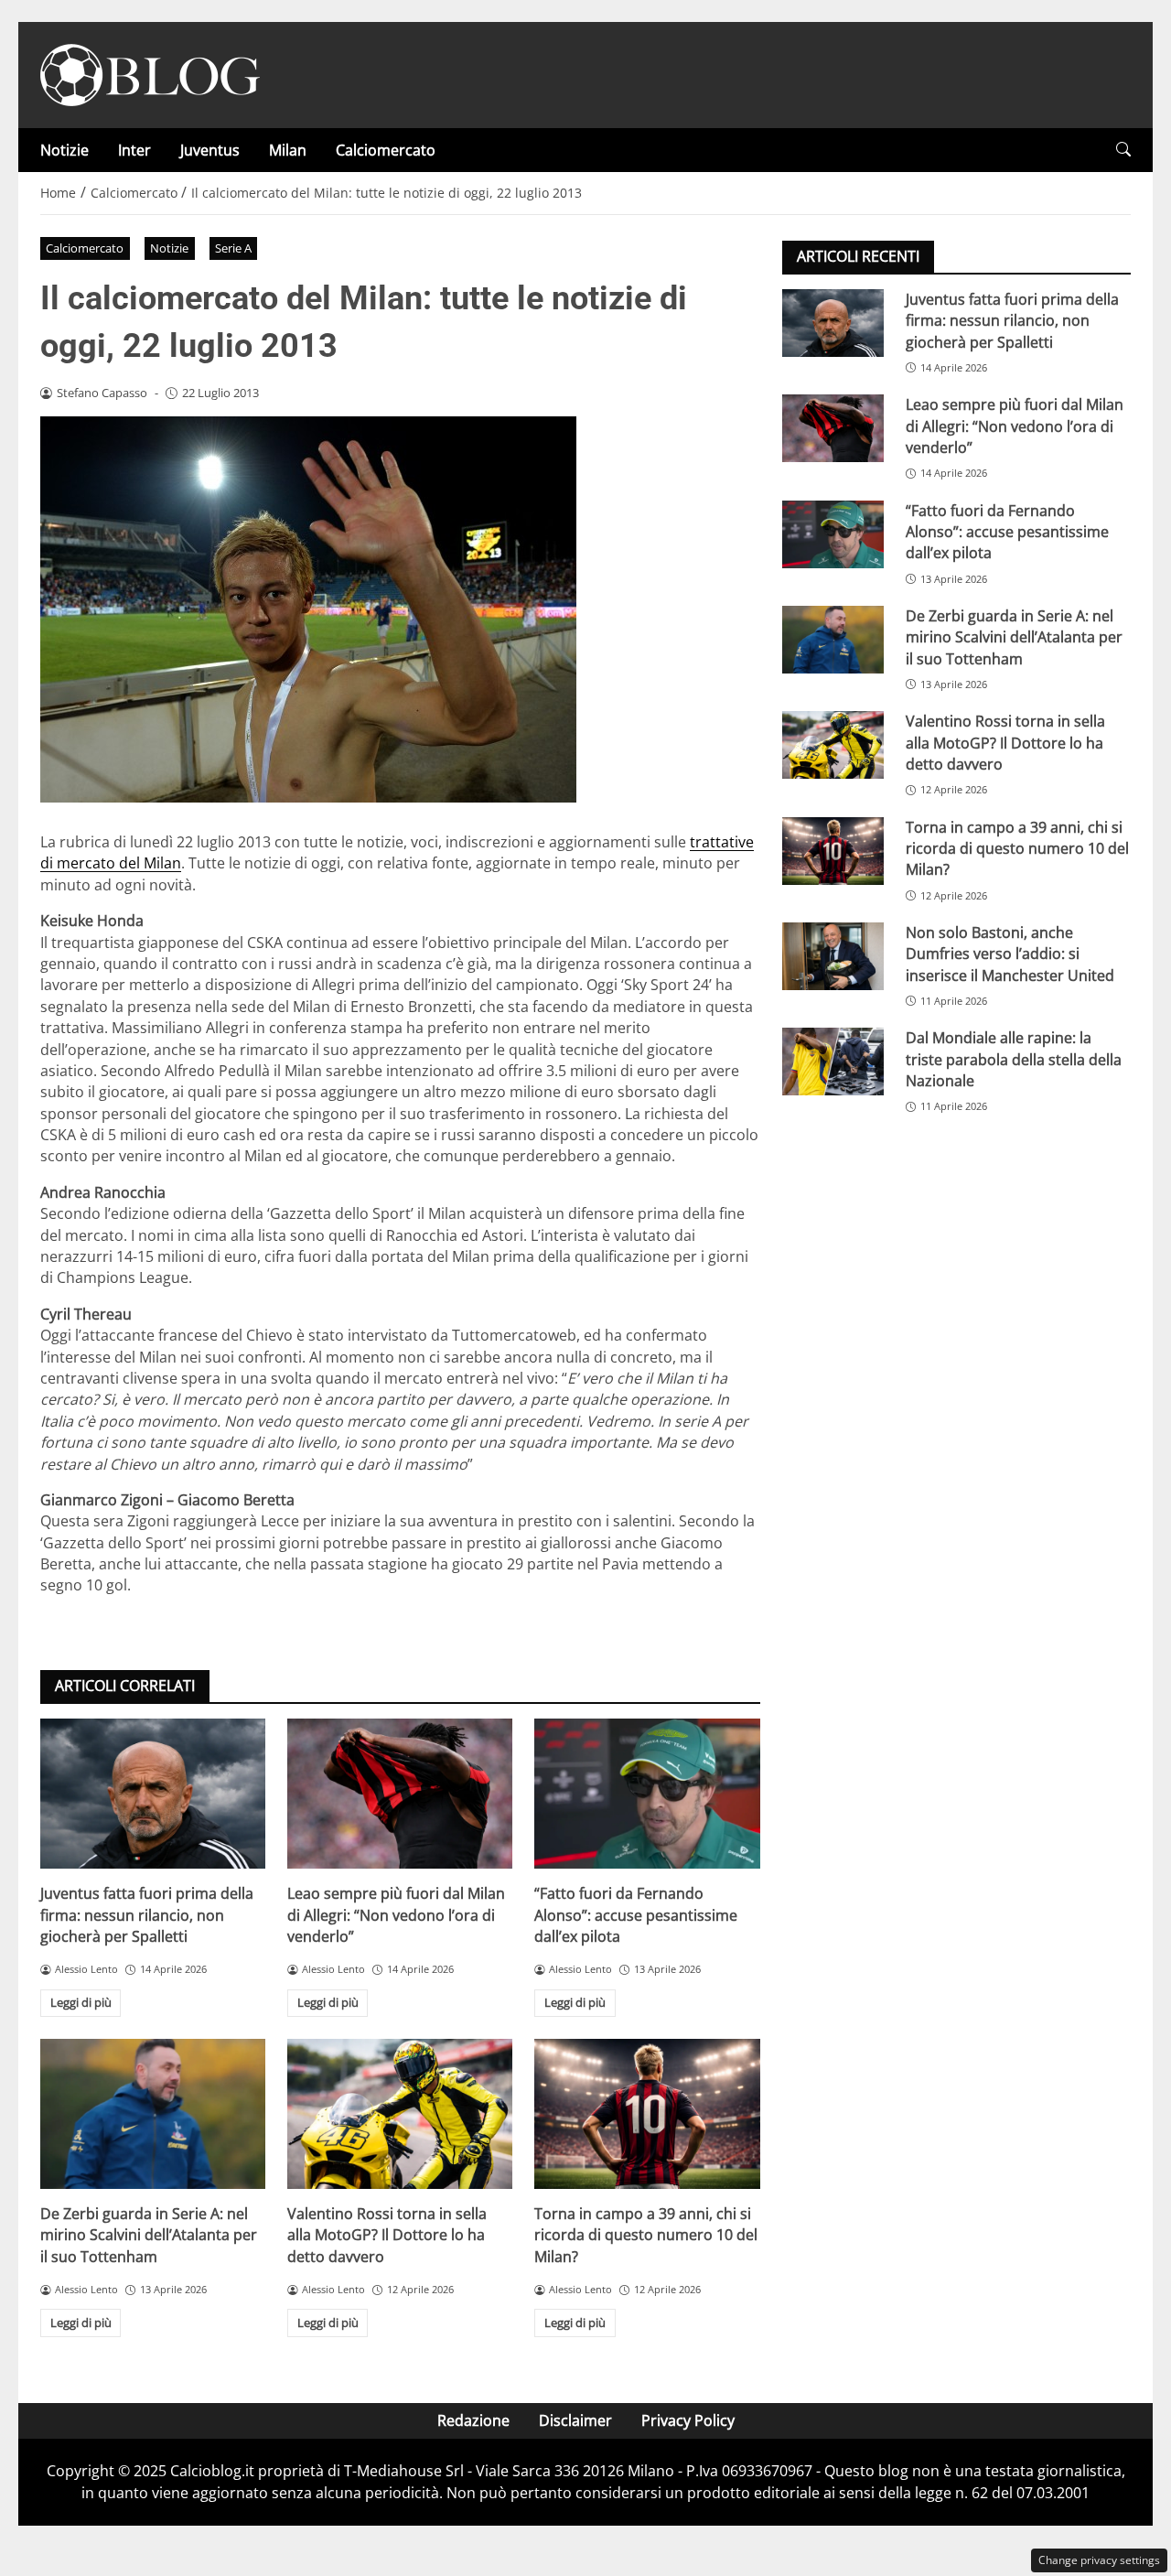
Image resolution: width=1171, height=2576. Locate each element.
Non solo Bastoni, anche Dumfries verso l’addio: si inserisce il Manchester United (1010, 954)
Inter (134, 150)
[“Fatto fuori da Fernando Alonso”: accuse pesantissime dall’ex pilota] (647, 1794)
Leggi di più (81, 2002)
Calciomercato (386, 150)
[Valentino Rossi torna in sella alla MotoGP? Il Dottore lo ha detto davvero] (400, 2114)
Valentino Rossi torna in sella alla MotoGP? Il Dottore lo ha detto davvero (387, 2235)
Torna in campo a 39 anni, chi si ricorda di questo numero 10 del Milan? (646, 2235)
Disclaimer (575, 2420)
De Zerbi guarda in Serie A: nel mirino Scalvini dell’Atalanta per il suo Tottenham (149, 2235)
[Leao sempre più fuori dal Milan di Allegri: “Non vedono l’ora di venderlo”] (400, 1794)
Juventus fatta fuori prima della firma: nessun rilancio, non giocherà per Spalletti (147, 1915)
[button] (1123, 150)
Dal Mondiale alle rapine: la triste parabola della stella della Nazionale (1014, 1059)
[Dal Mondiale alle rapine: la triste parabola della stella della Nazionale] (833, 1062)
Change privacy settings (1099, 2560)
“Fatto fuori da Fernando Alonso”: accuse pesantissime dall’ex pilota (636, 1915)
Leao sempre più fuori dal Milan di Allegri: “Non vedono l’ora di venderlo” (396, 1915)
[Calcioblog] (150, 73)
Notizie (64, 150)
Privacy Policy (688, 2420)
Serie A (233, 248)
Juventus (210, 150)
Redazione (473, 2420)
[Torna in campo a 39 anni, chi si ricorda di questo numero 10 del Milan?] (647, 2114)
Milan (288, 150)
